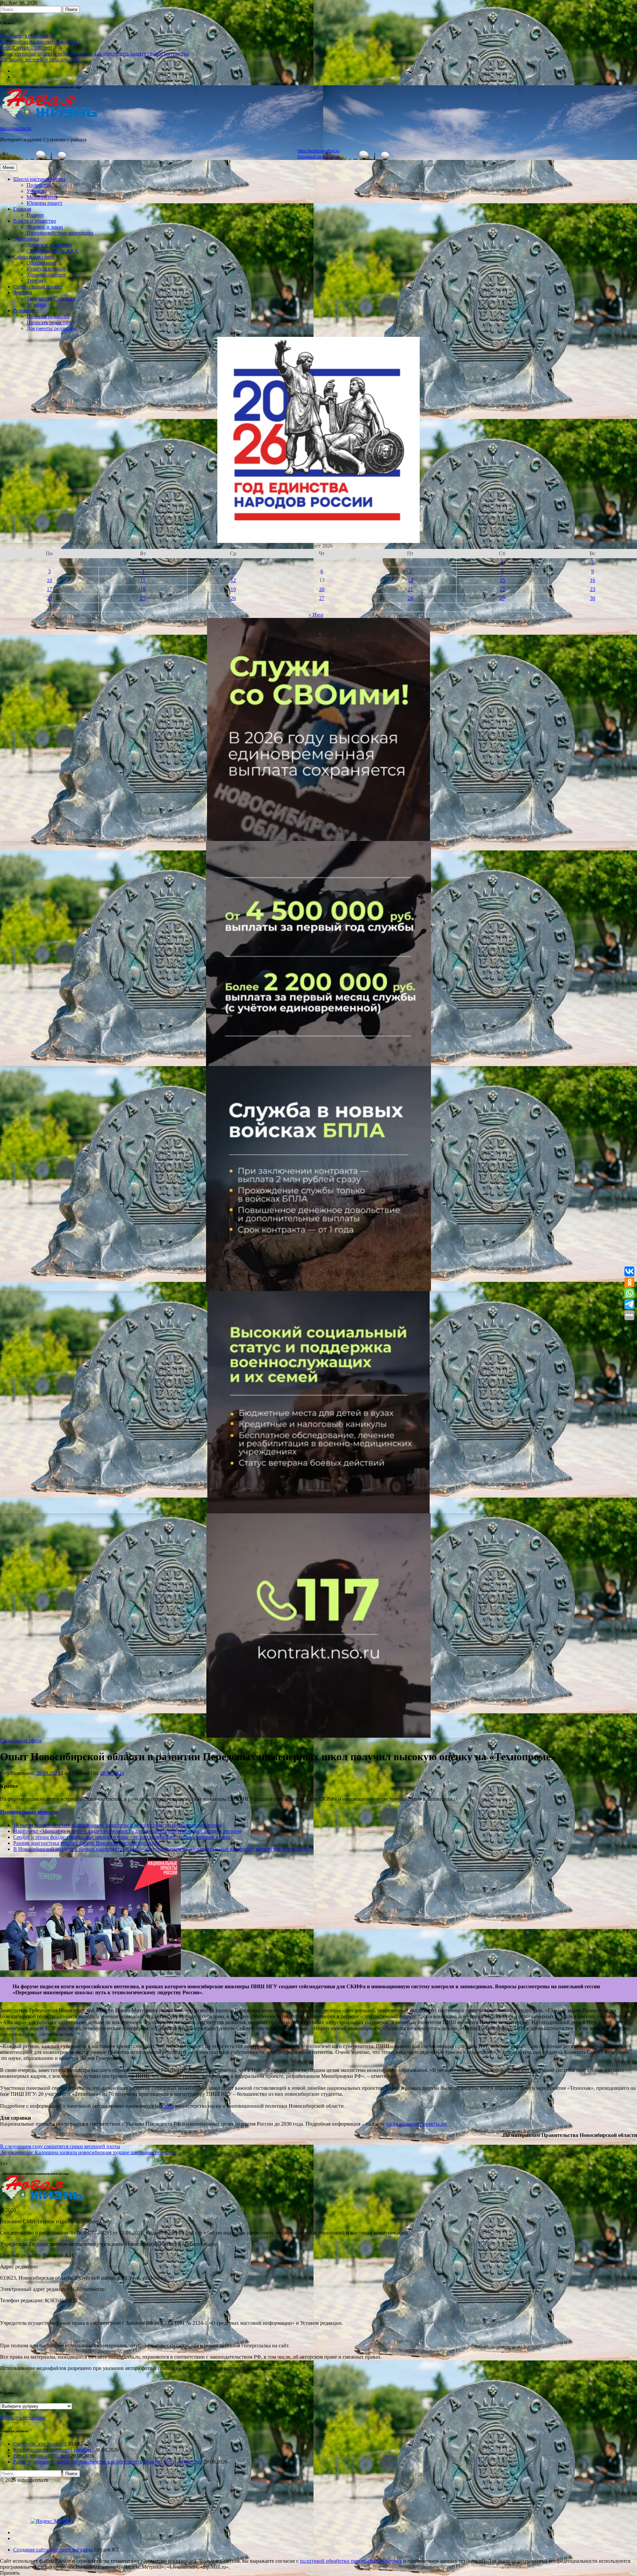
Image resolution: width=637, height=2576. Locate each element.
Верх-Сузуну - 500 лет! (26, 48)
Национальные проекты (29, 1812)
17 (49, 589)
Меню (8, 167)
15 (502, 580)
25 (143, 598)
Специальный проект (38, 287)
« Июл (316, 615)
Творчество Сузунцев (51, 299)
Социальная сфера (34, 257)
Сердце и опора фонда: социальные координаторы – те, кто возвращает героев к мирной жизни (122, 1837)
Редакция (24, 310)
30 (593, 598)
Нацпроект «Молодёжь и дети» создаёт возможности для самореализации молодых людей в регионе (127, 1831)
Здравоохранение (46, 275)
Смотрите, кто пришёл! (27, 36)
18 (143, 589)
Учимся (35, 191)
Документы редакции (51, 328)
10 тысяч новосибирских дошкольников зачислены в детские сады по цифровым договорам (117, 1825)
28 (410, 598)
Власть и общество (35, 221)
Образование (41, 263)
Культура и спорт (46, 269)
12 (233, 580)
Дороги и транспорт (49, 245)
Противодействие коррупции (60, 233)
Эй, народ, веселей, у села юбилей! (40, 60)
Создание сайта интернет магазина (53, 2550)
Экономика (26, 239)
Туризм (35, 281)
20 (322, 589)
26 (233, 598)
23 (593, 589)
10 (49, 580)
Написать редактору (49, 322)
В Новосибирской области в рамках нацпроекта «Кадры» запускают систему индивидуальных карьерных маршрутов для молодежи (164, 1849)
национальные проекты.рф (417, 2124)
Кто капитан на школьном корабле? (40, 42)
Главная (22, 209)
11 (143, 580)
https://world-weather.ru (318, 151)
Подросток (39, 185)
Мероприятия (42, 197)
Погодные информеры (319, 157)
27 (322, 598)
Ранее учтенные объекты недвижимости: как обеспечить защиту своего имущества (94, 54)
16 (593, 580)
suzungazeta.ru (16, 128)
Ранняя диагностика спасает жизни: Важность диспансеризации (86, 1843)
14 (410, 580)
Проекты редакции (48, 316)
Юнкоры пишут (44, 203)
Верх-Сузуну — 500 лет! (41, 2456)
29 (502, 598)
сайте (168, 2106)
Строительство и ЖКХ (52, 251)
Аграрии (36, 304)
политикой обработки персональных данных (351, 2561)
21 (410, 589)
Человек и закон (45, 227)
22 (502, 589)
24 (49, 598)
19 (233, 589)
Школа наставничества (39, 179)
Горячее (35, 215)
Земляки (23, 293)
